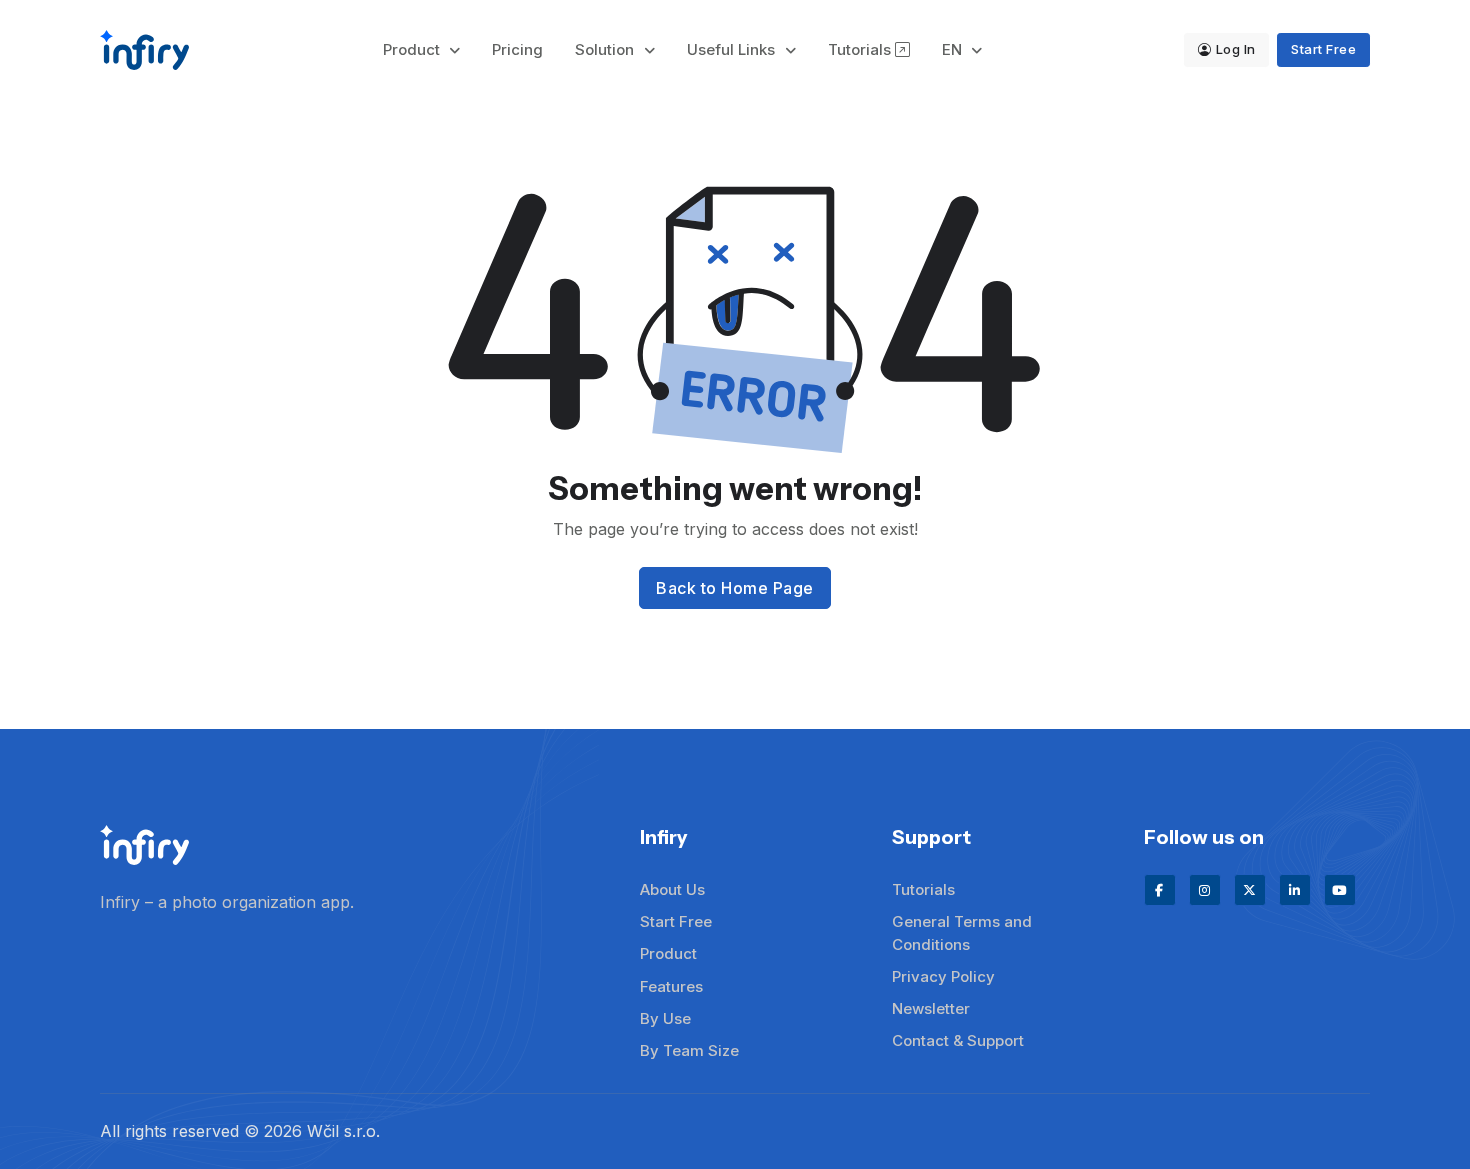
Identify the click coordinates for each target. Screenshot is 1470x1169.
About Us (672, 889)
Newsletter (931, 1008)
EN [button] (954, 49)
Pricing (517, 49)
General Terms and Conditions (962, 933)
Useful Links (733, 49)
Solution (606, 49)
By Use (665, 1018)
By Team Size (689, 1050)
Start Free (1323, 49)
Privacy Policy (943, 976)
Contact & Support (958, 1040)
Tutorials (861, 49)
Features (671, 986)
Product (413, 49)
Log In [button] (1236, 49)
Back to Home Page (735, 588)
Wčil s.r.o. (343, 1131)
